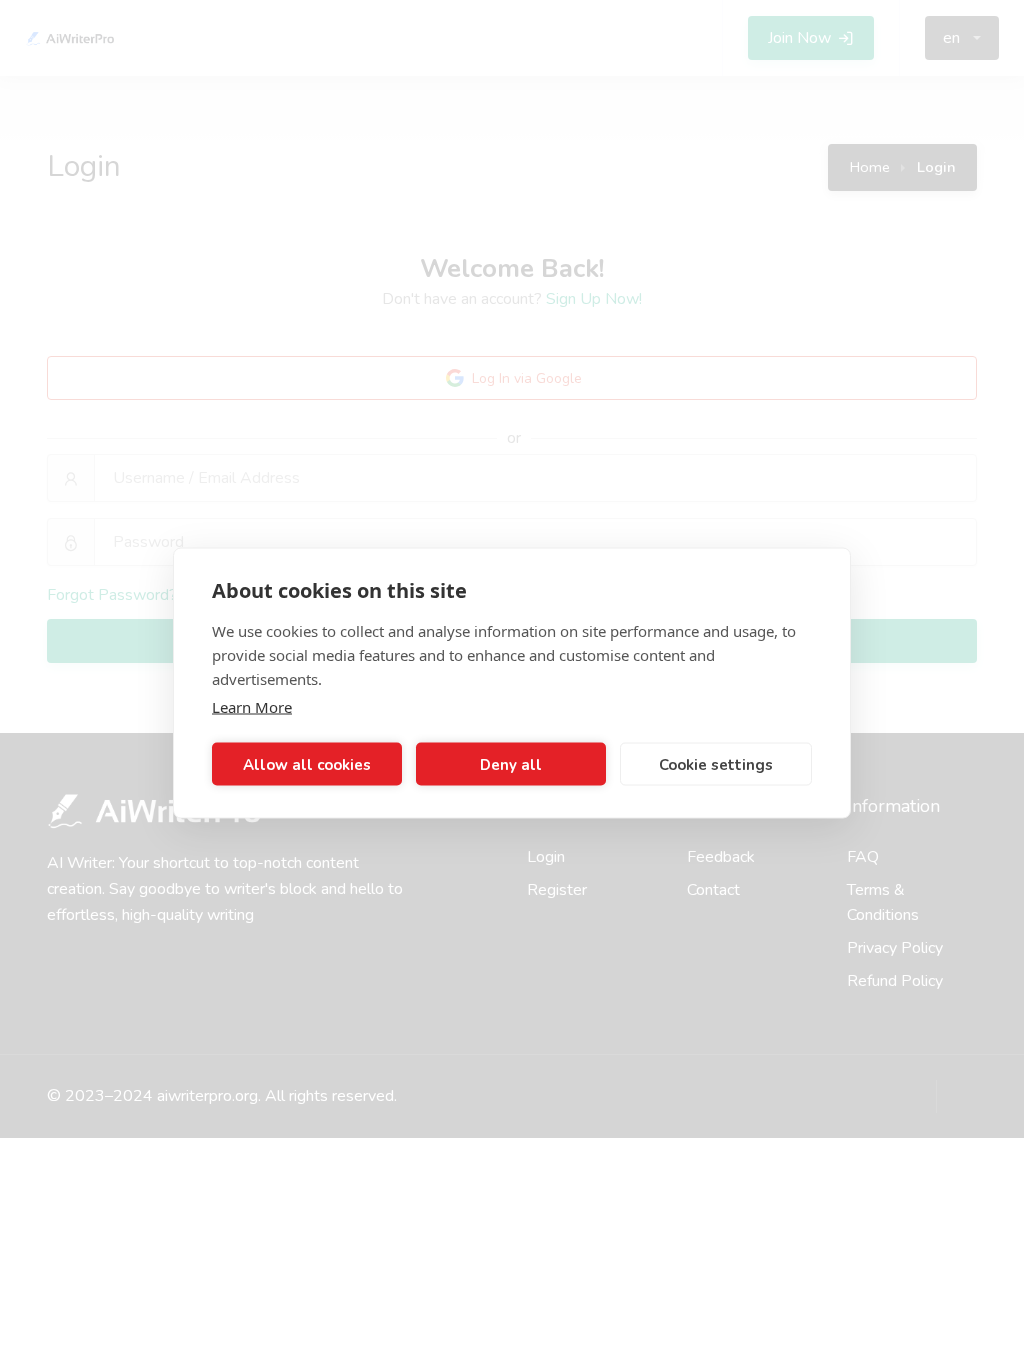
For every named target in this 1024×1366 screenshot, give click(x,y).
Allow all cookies (307, 764)
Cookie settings (716, 764)
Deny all (511, 764)
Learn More (252, 707)
